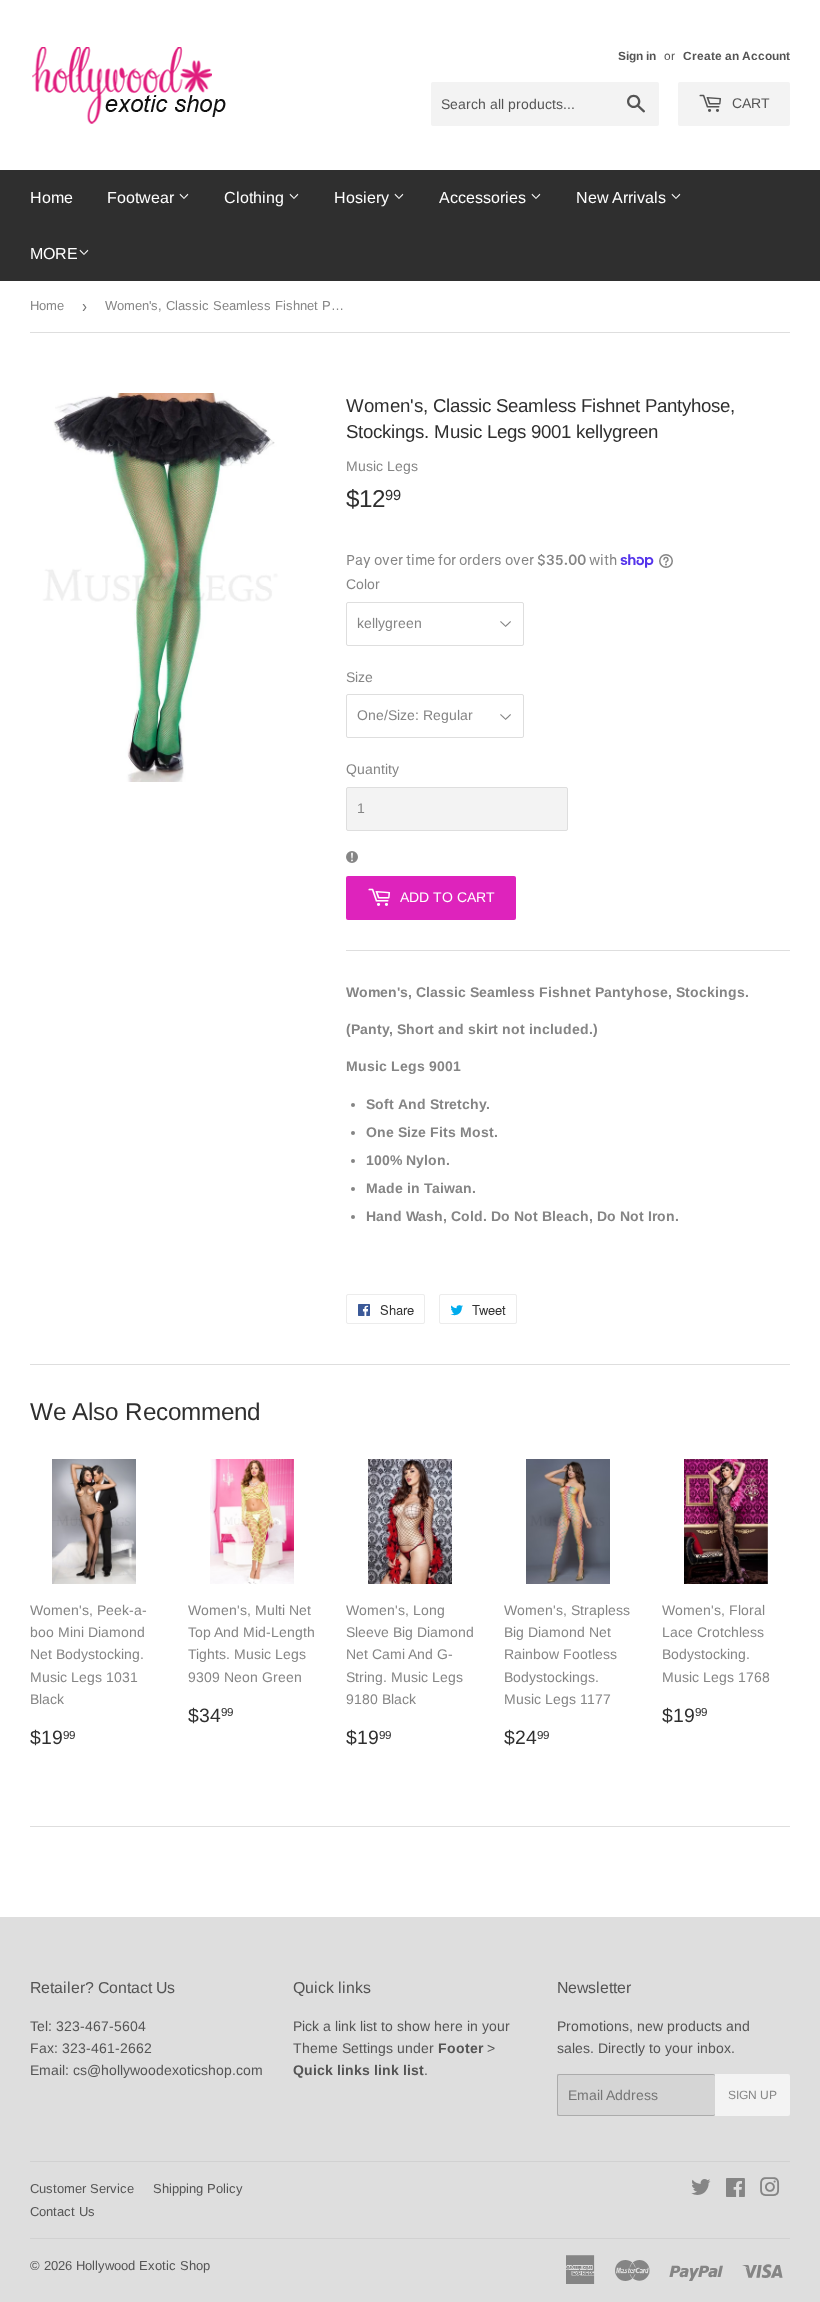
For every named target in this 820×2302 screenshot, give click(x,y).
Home (51, 197)
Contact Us (62, 2211)
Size (359, 677)
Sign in (637, 56)
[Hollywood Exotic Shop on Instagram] (770, 2190)
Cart (749, 103)
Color (363, 584)
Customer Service (82, 2188)
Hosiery (363, 197)
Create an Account (736, 56)
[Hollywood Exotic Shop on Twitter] (701, 2190)
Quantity (372, 769)
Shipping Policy (198, 2188)
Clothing (256, 197)
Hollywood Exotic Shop (143, 2265)
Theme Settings (343, 2048)
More (54, 253)
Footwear (142, 197)
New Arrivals (623, 197)
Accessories (484, 197)
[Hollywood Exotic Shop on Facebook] (735, 2190)
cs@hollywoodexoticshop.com (168, 2070)
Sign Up (752, 2095)
